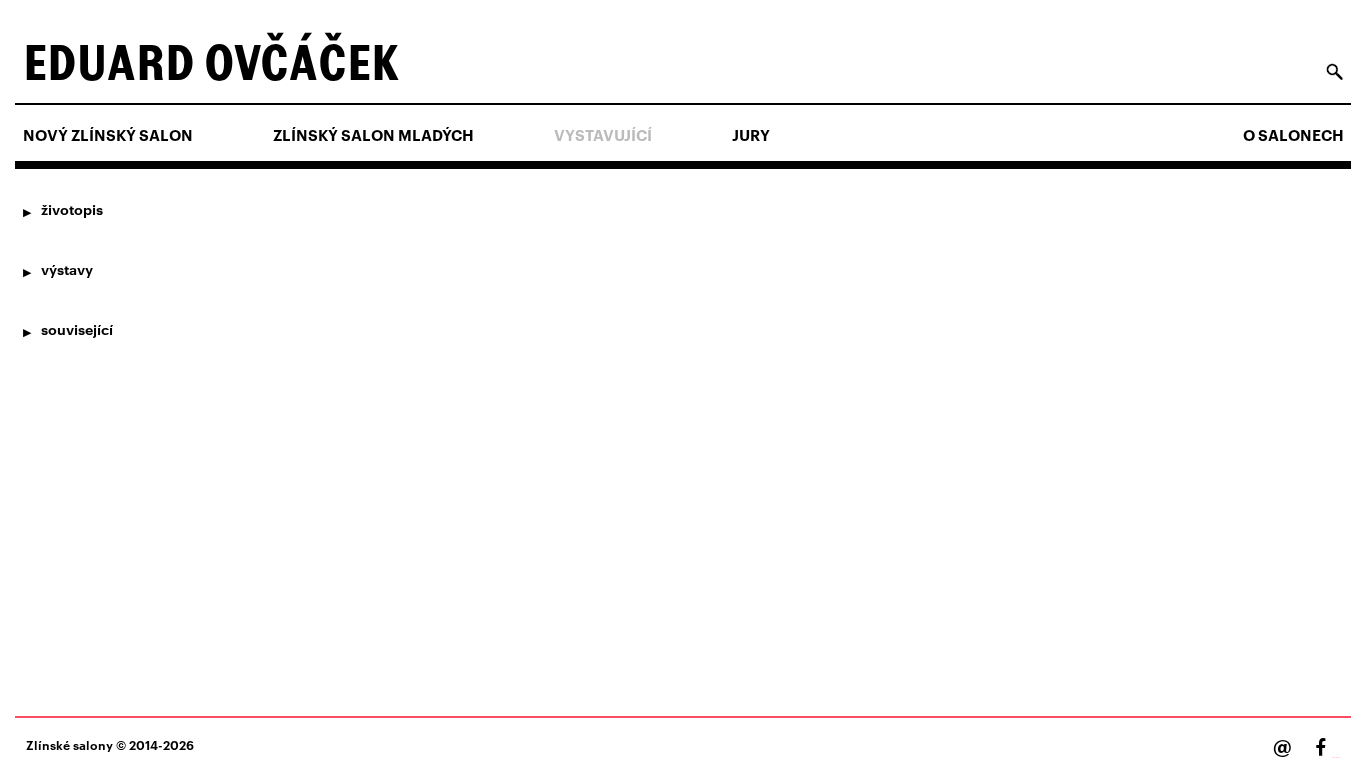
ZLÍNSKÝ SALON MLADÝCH (373, 135)
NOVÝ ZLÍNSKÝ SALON (108, 135)
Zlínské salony (69, 744)
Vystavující (603, 135)
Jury (751, 135)
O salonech (1293, 135)
